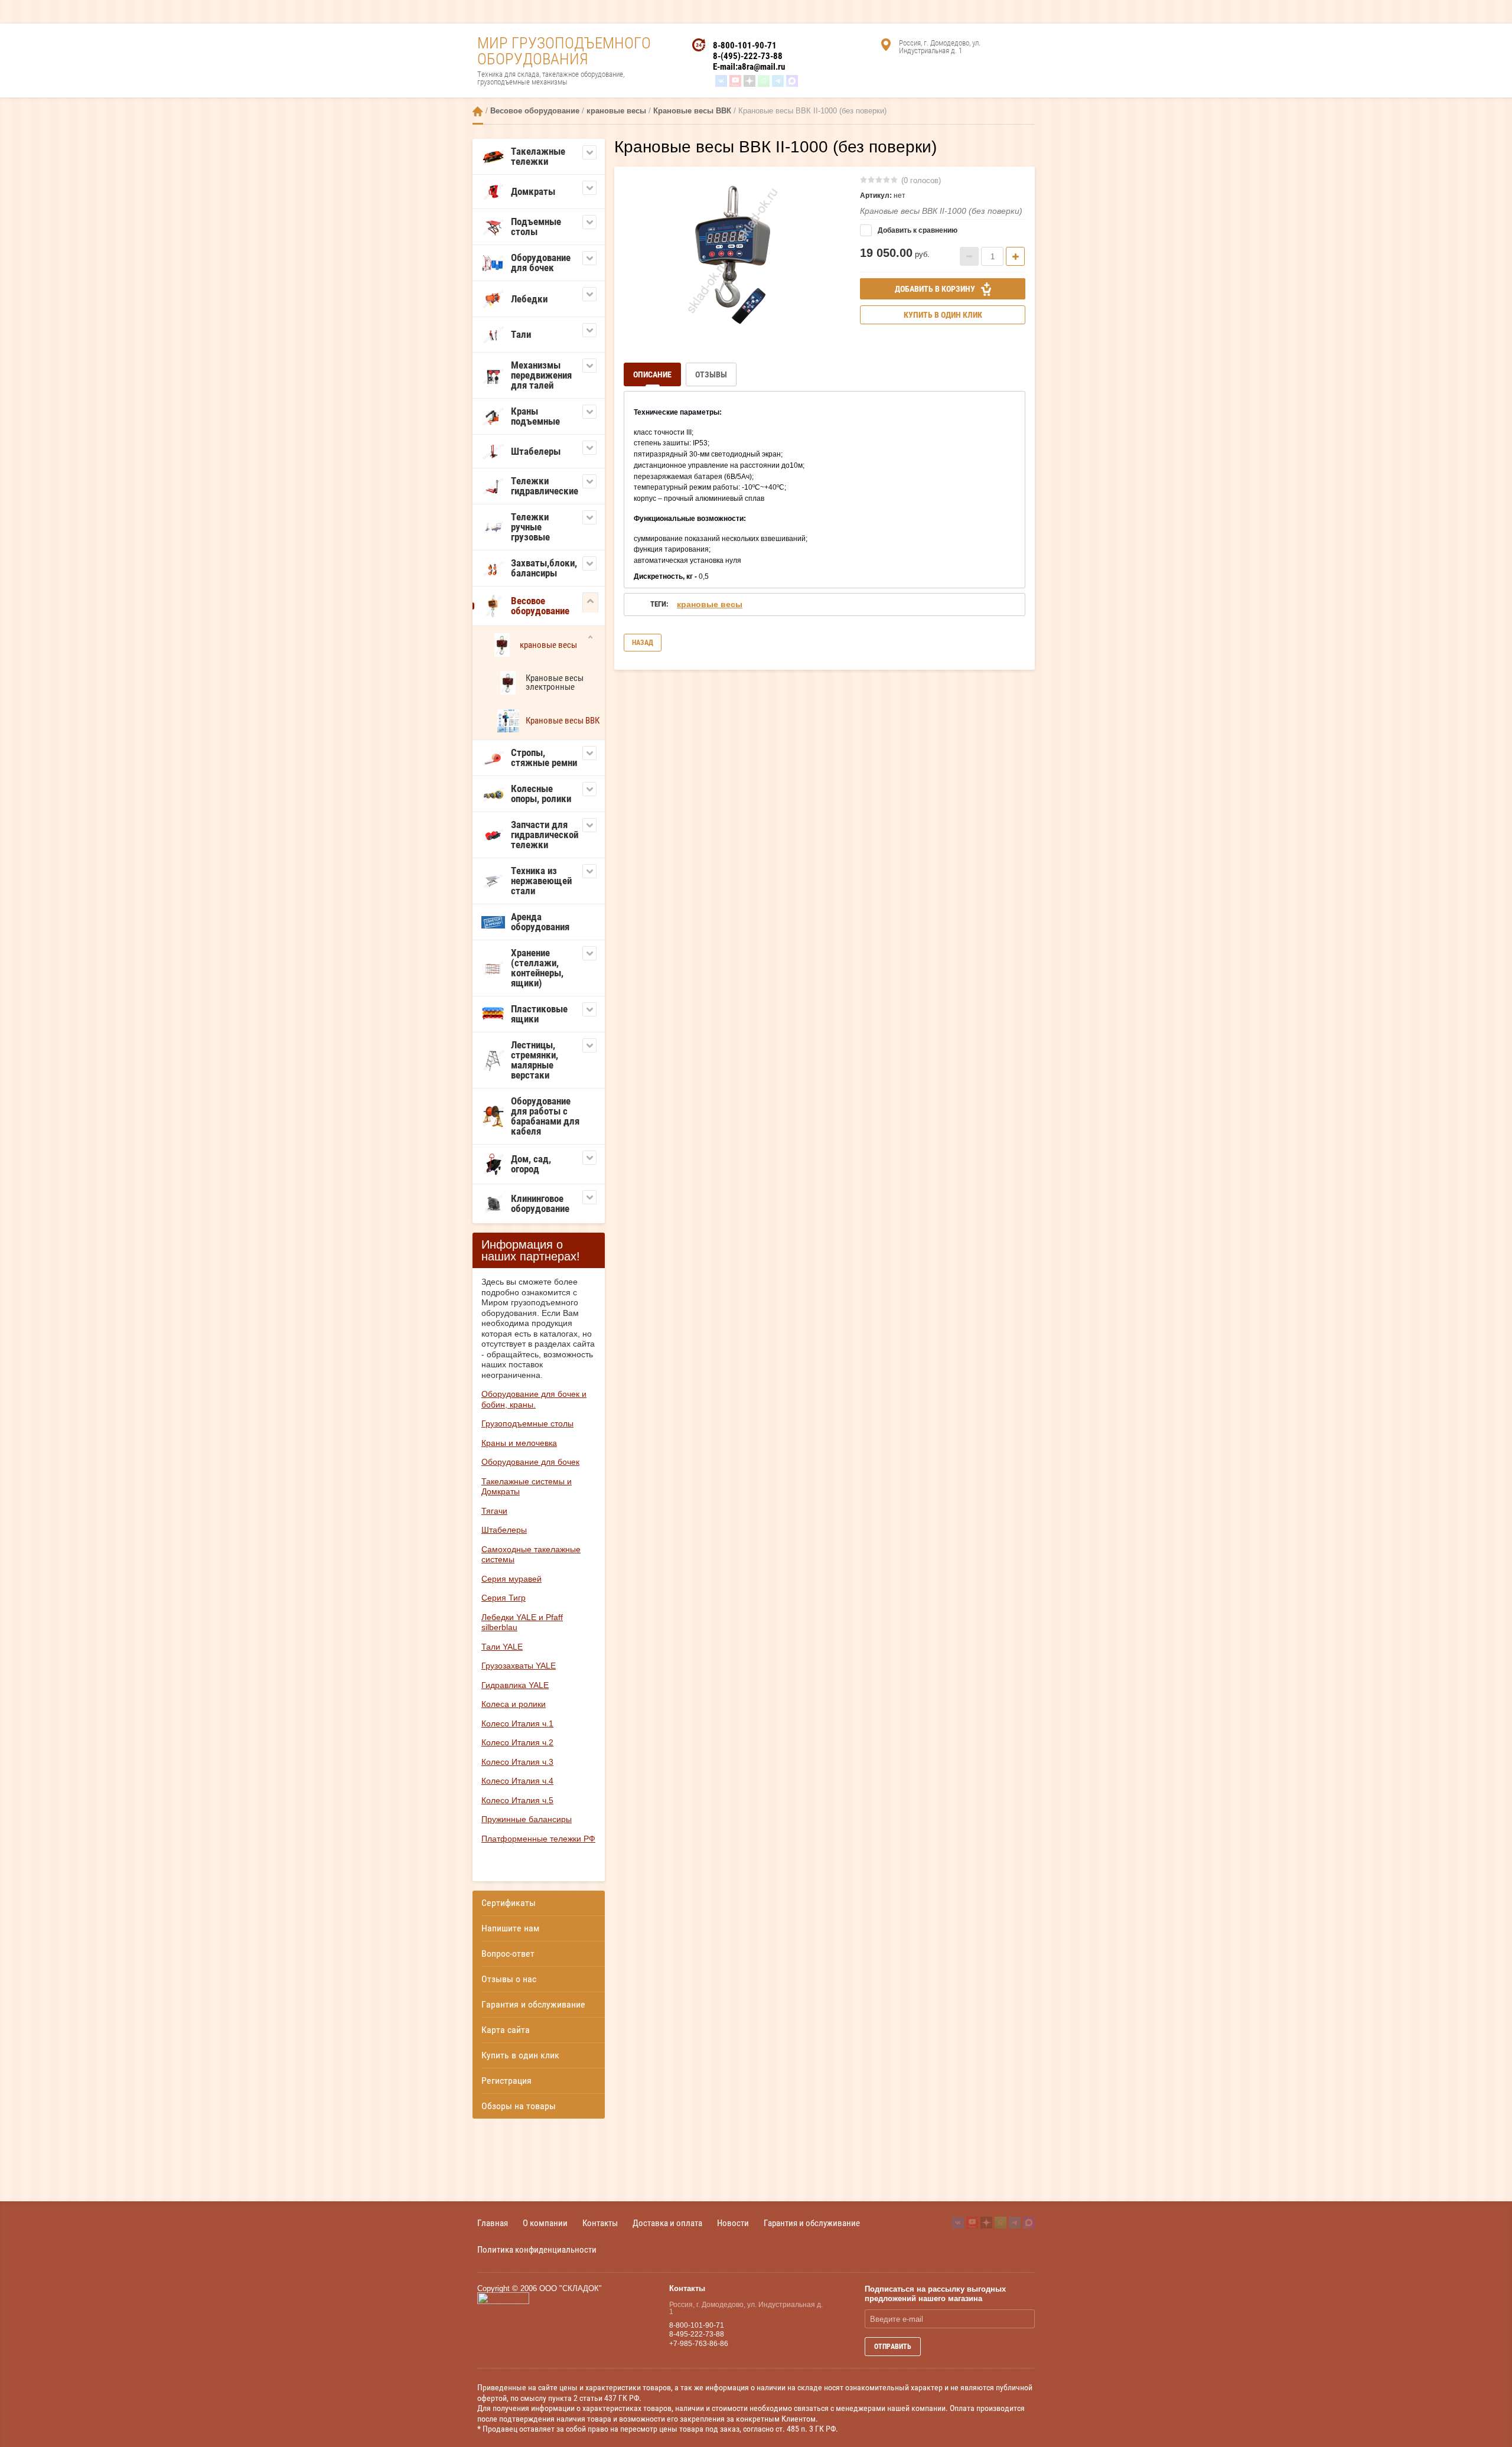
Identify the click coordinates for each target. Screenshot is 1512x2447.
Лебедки (529, 299)
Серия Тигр (504, 1598)
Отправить (893, 2347)
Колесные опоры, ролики (541, 794)
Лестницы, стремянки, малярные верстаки (535, 1060)
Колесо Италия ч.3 (517, 1762)
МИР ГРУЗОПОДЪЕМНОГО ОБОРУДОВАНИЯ (564, 51)
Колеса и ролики (514, 1704)
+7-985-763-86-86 (699, 2344)
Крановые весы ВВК (692, 111)
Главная (478, 111)
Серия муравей (511, 1579)
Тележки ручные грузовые (530, 527)
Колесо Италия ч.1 (517, 1723)
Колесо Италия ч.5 (517, 1800)
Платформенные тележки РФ (538, 1839)
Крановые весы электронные (555, 682)
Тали (521, 334)
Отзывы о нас (509, 1979)
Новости (733, 2223)
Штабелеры (536, 451)
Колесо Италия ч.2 (517, 1742)
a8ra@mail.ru (761, 67)
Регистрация (506, 2081)
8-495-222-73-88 (697, 2334)
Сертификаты (509, 1903)
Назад (643, 643)
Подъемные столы (536, 227)
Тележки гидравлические (545, 486)
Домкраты (533, 191)
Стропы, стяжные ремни (544, 757)
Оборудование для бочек (541, 263)
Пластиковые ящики (539, 1014)
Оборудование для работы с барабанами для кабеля (545, 1116)
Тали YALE (502, 1647)
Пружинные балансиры (527, 1819)
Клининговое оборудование (540, 1203)
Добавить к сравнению (917, 230)
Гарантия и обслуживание (533, 2004)
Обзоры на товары (519, 2106)
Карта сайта (506, 2030)
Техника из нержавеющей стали (541, 881)
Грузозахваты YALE (519, 1666)
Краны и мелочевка (519, 1443)
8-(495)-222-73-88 (748, 56)
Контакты (600, 2223)
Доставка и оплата (667, 2223)
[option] (733, 252)
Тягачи (494, 1511)
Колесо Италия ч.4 (517, 1781)
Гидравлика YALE (515, 1685)
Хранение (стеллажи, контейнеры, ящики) (537, 968)
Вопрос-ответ (508, 1954)
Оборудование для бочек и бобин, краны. (534, 1399)
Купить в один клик (520, 2055)
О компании (545, 2223)
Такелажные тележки (538, 156)
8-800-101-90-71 (745, 45)
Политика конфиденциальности (537, 2249)
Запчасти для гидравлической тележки (545, 835)
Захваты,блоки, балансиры (544, 568)
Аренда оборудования (540, 922)
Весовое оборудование (535, 111)
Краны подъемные (535, 416)
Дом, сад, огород (531, 1164)
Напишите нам (510, 1928)
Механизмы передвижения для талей (541, 375)
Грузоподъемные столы (527, 1423)
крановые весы (616, 111)
